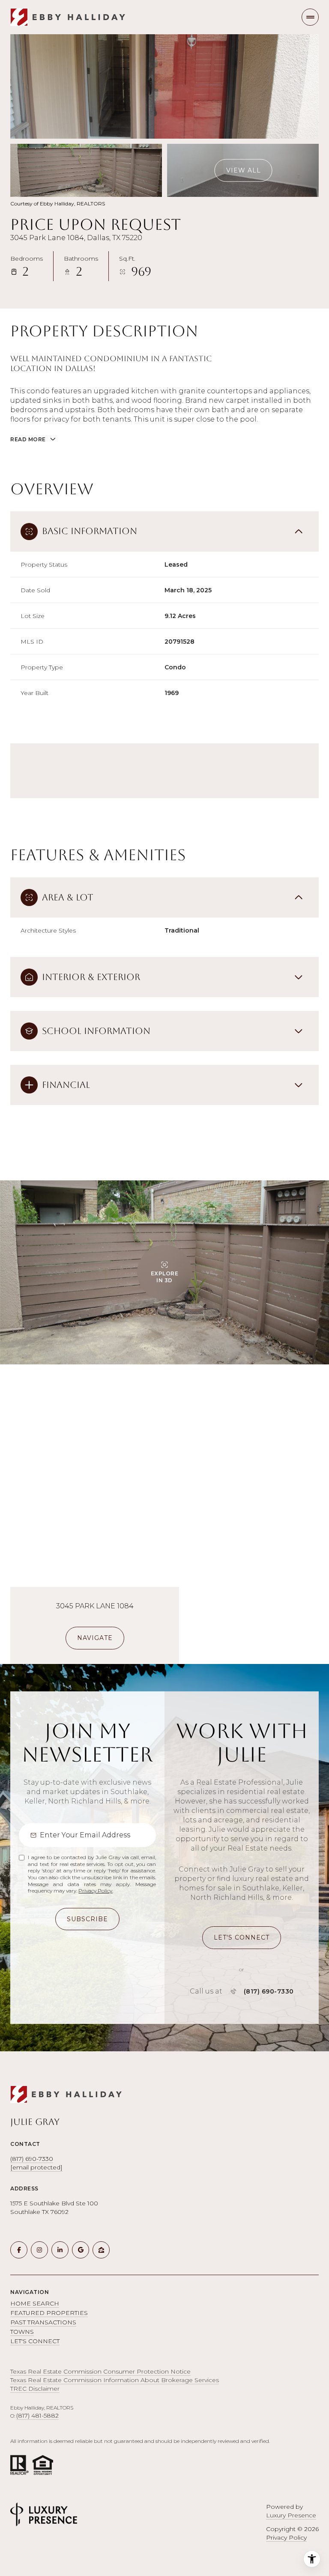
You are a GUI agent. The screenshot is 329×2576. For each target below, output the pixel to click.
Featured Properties (49, 2313)
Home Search (35, 2303)
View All (244, 170)
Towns (22, 2332)
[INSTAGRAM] (39, 2250)
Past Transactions (43, 2322)
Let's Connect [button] (35, 2341)
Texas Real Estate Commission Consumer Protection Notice (100, 2371)
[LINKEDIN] (60, 2250)
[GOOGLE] (81, 2250)
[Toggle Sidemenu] (310, 17)
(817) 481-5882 (37, 2416)
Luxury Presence (291, 2515)
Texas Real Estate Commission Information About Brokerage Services (115, 2380)
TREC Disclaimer (35, 2389)
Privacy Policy (95, 1891)
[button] (242, 1938)
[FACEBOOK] (19, 2250)
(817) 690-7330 (269, 1991)
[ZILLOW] (101, 2250)
